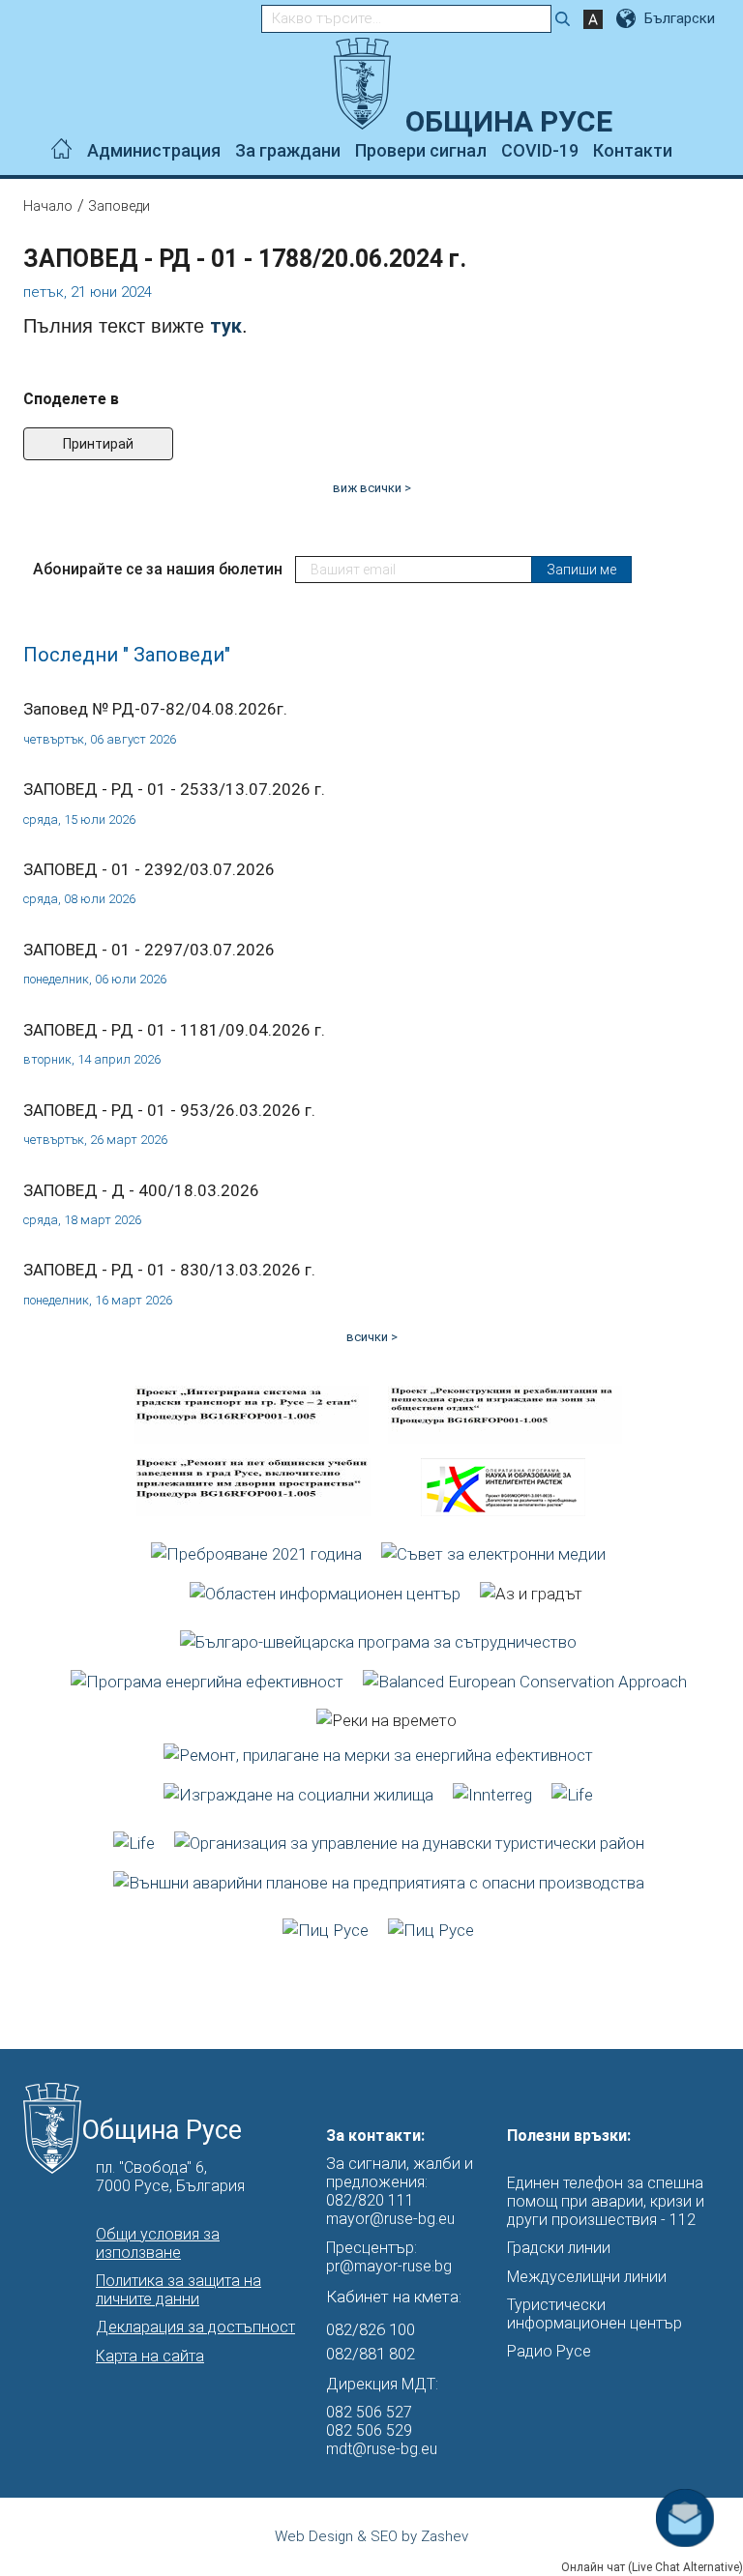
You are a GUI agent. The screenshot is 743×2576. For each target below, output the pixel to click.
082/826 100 (371, 2329)
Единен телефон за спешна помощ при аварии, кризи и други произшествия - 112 (606, 2201)
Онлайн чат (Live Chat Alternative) (652, 2567)
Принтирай (98, 444)
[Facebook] (687, 151)
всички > (372, 1337)
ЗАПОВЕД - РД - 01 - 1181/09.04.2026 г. (174, 1030)
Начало (48, 206)
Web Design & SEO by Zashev (371, 2536)
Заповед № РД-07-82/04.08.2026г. (155, 709)
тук (226, 326)
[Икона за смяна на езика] (628, 18)
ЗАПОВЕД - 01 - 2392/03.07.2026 (149, 869)
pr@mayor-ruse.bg (389, 2266)
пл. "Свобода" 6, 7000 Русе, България (170, 2177)
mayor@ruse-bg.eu (390, 2219)
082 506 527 (369, 2412)
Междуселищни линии (587, 2277)
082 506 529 (369, 2430)
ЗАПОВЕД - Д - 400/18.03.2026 (141, 1190)
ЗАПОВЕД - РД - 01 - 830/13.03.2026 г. (169, 1270)
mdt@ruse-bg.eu (382, 2449)
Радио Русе (549, 2351)
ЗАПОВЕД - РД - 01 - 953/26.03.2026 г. (169, 1110)
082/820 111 (370, 2200)
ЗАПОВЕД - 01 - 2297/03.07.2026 (149, 950)
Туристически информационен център (594, 2314)
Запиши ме (581, 570)
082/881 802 (371, 2354)
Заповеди (119, 206)
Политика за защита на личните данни (178, 2290)
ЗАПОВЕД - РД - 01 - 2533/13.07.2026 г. (174, 789)
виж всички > (372, 488)
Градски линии (559, 2248)
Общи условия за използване (158, 2243)
